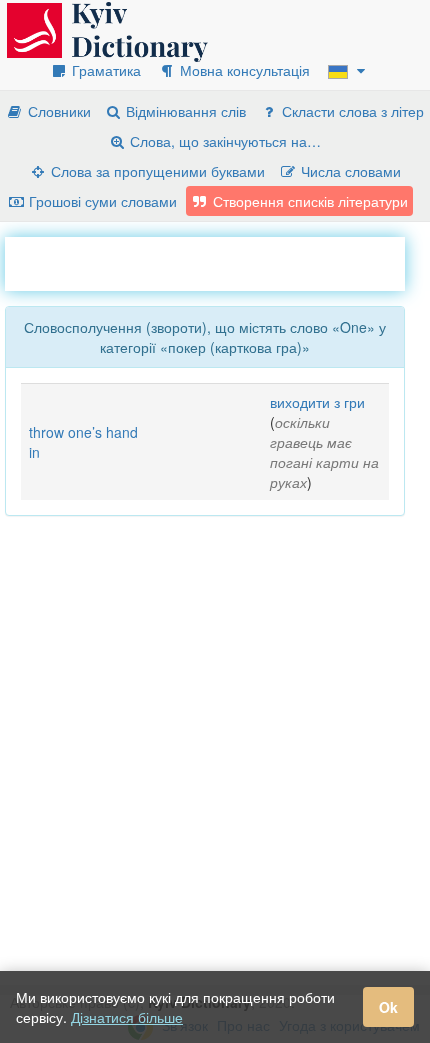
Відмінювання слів (184, 111)
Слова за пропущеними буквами (156, 171)
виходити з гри (317, 402)
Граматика (104, 70)
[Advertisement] (217, 262)
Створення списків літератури (308, 201)
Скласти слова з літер (351, 111)
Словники (57, 111)
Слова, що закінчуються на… (223, 141)
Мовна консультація (243, 70)
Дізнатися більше (127, 1017)
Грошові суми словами (101, 201)
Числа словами (349, 171)
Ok (388, 1007)
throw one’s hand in (83, 442)
